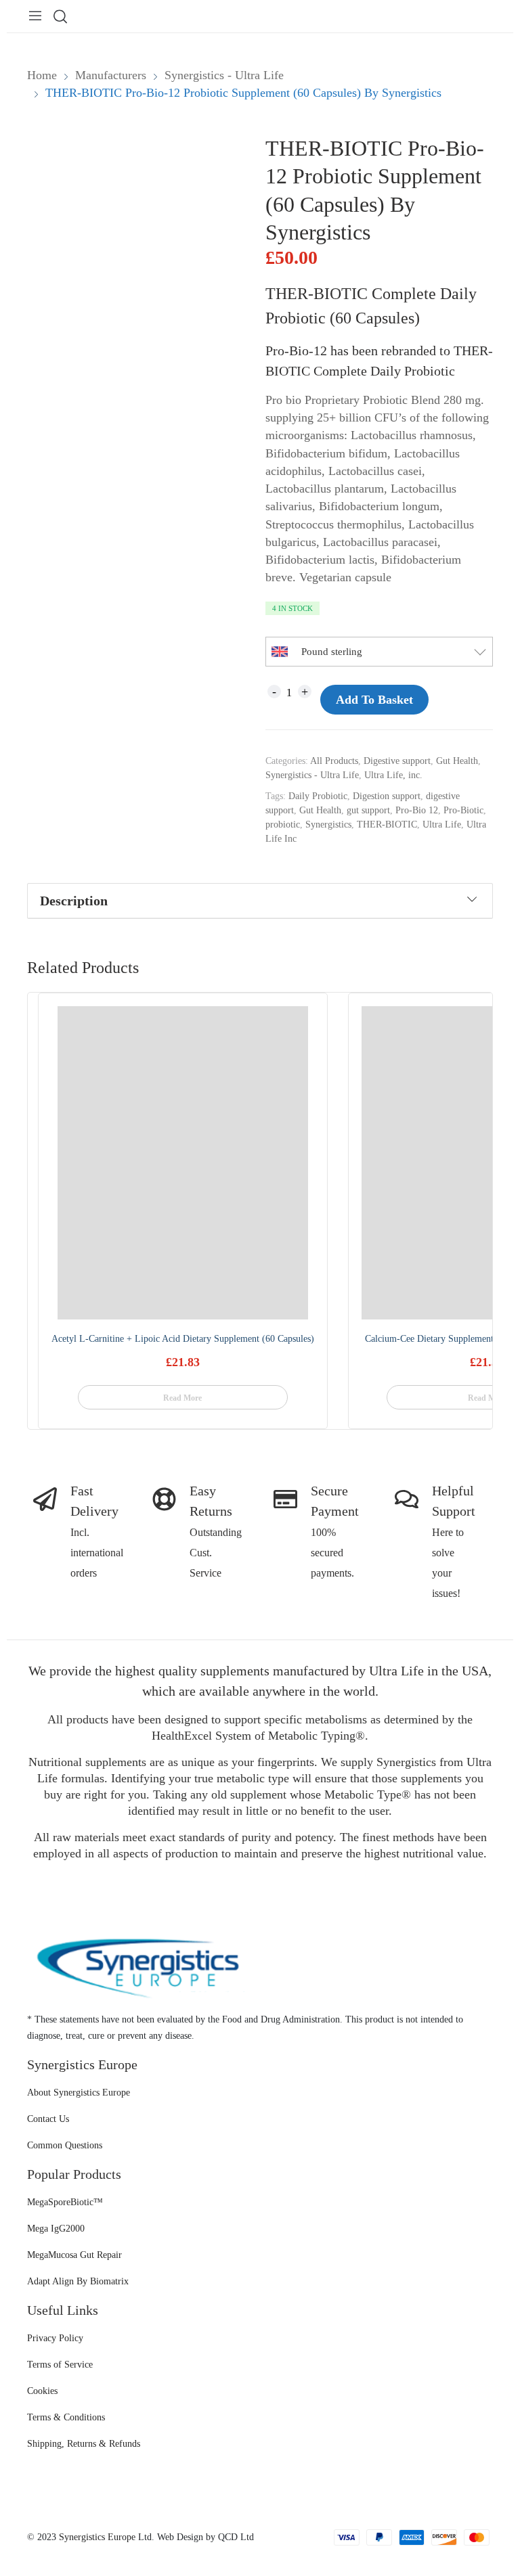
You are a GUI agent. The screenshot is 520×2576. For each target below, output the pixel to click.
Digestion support (387, 796)
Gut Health (457, 761)
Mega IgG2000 (56, 2229)
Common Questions (65, 2145)
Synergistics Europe (97, 2537)
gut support (368, 810)
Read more (182, 1398)
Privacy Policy (55, 2338)
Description (74, 901)
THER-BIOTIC (387, 824)
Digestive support (397, 761)
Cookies (42, 2391)
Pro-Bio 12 (417, 810)
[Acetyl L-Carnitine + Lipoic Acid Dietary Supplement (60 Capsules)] (183, 1163)
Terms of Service (60, 2365)
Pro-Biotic (463, 810)
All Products (334, 761)
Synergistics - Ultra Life (312, 775)
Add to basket (374, 700)
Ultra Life (442, 824)
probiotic (283, 824)
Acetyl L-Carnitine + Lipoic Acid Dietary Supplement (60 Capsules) (183, 1339)
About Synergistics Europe (79, 2093)
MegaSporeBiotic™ (65, 2202)
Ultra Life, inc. (393, 775)
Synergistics (328, 824)
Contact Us (48, 2119)
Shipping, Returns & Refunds (84, 2444)
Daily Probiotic (318, 796)
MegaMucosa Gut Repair (74, 2255)
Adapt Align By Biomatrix (78, 2281)
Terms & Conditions (66, 2417)
